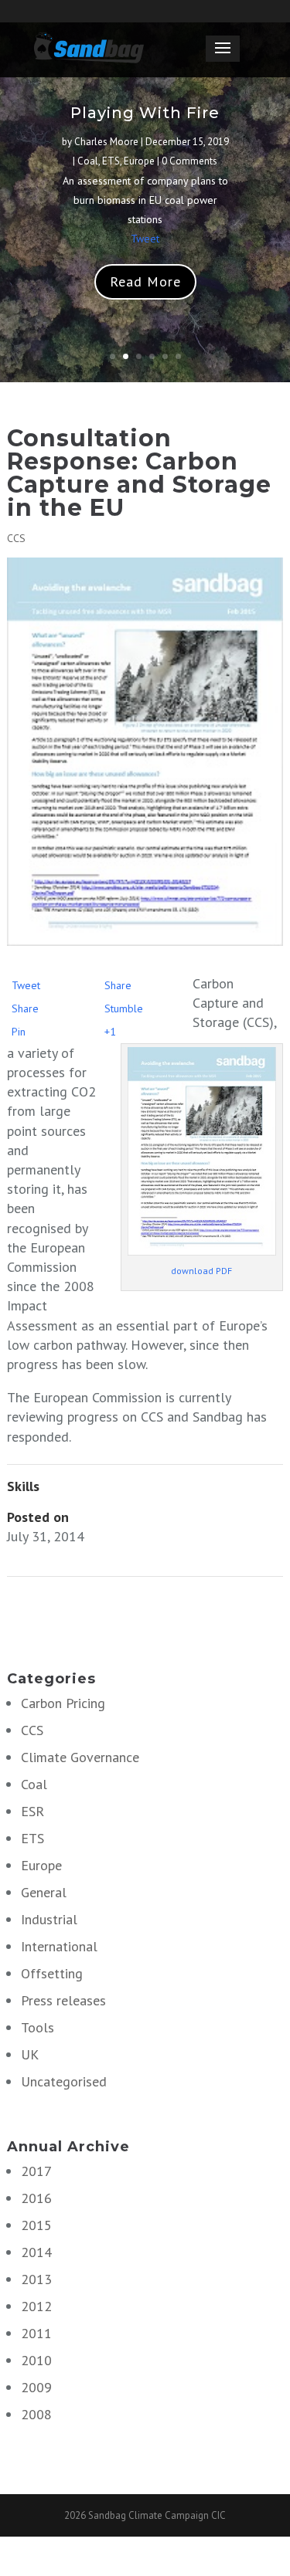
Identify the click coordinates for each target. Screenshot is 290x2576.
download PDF (201, 1271)
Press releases (63, 2000)
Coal (88, 161)
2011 (36, 2333)
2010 (36, 2360)
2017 (36, 2171)
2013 (36, 2279)
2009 (36, 2387)
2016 (36, 2198)
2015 (36, 2225)
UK (30, 2054)
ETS (111, 161)
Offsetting (52, 1973)
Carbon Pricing (63, 1703)
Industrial (49, 1919)
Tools (38, 2027)
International (59, 1946)
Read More (145, 281)
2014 (36, 2252)
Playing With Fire (145, 113)
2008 (36, 2414)
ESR (32, 1811)
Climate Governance (80, 1757)
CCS (16, 538)
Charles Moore (106, 142)
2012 (36, 2306)
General (44, 1892)
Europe (139, 161)
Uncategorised (64, 2081)
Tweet (145, 239)
